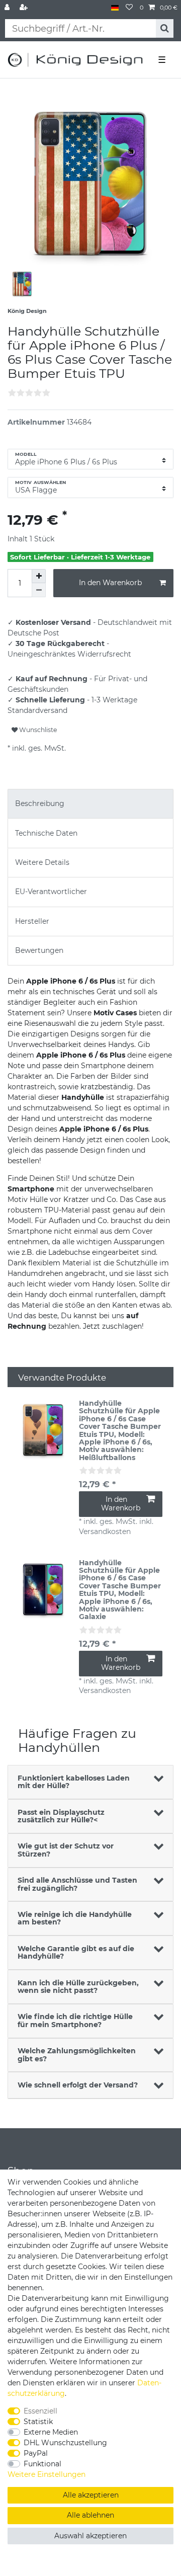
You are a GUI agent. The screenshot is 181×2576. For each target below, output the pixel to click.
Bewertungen (39, 950)
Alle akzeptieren (91, 2495)
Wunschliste (37, 730)
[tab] (90, 804)
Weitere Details (42, 862)
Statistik (38, 2422)
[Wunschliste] (129, 8)
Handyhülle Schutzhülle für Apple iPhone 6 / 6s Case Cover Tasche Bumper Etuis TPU (120, 1431)
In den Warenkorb (110, 583)
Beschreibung (40, 803)
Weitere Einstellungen (47, 2474)
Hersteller (32, 921)
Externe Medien (51, 2432)
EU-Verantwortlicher (51, 892)
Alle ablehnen (90, 2515)
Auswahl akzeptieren (90, 2536)
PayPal (36, 2453)
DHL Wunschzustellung (65, 2443)
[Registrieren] (25, 8)
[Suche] (165, 28)
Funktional (42, 2464)
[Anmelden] (8, 8)
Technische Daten (46, 833)
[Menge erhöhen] (39, 576)
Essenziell (40, 2411)
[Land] (115, 8)
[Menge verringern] (39, 590)
